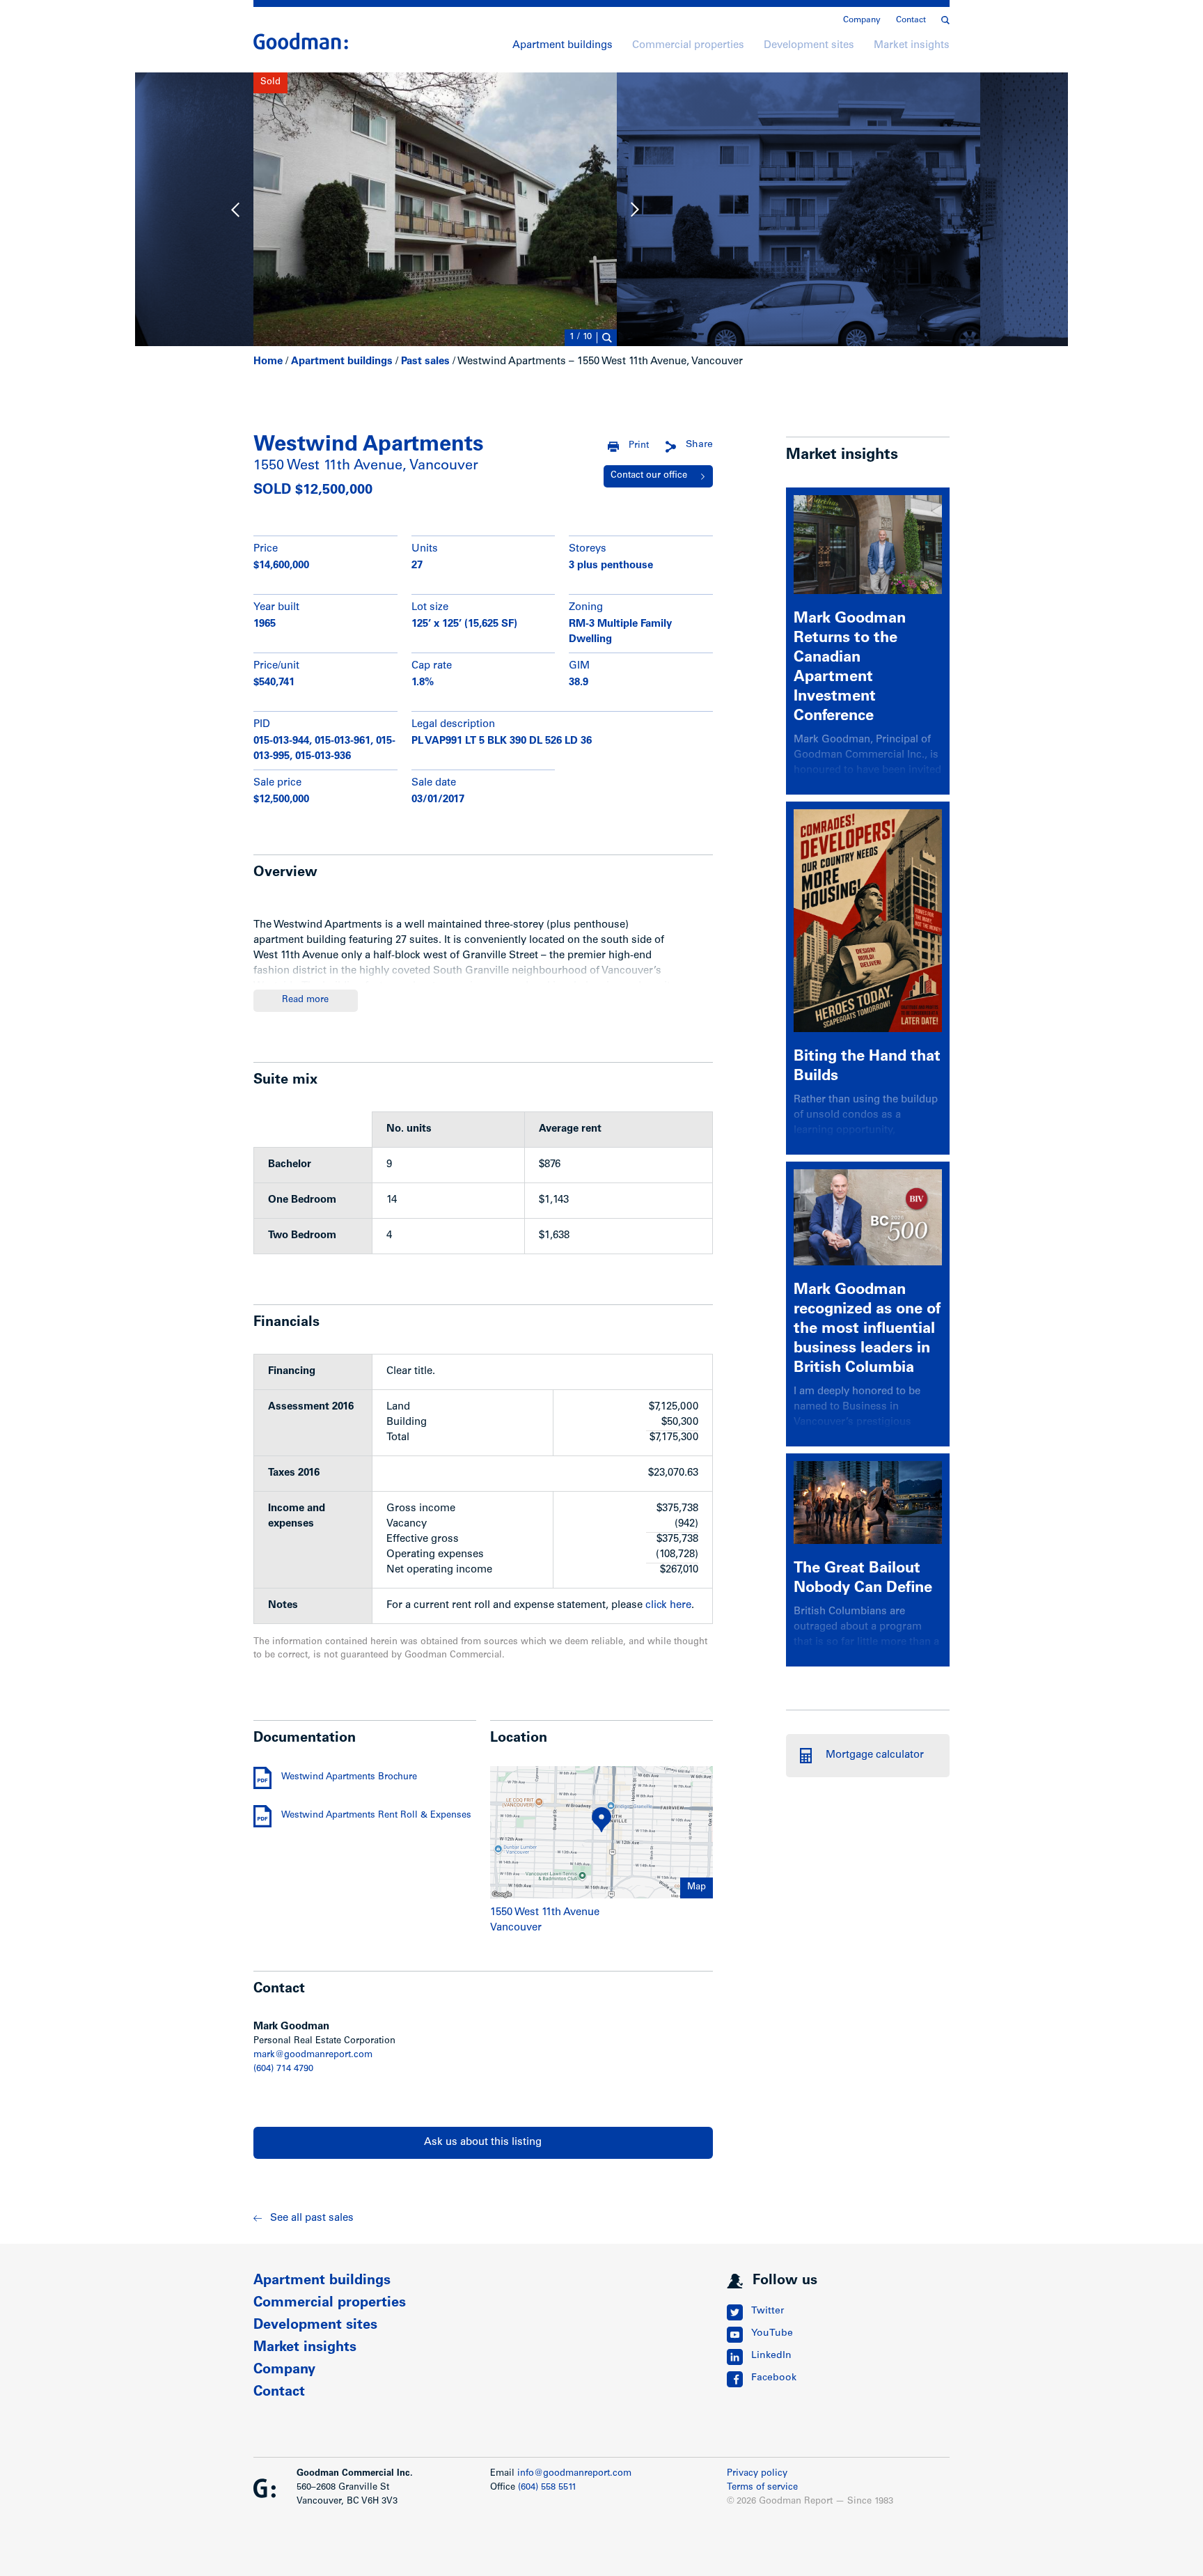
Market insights (912, 46)
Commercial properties (688, 46)
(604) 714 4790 (283, 2069)
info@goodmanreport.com (574, 2474)
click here (668, 1606)
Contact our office (649, 476)
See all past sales (312, 2218)
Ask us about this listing (483, 2142)
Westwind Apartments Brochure (349, 1778)
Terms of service (762, 2488)
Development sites (809, 46)
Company (862, 20)
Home (268, 362)
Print (639, 446)
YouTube (772, 2334)
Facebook (774, 2378)
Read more (305, 1000)
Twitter (768, 2311)
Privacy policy (757, 2474)
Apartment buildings (563, 46)
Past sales (425, 362)
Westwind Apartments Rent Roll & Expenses (376, 1816)
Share (699, 445)
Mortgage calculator (875, 1755)
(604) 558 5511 (547, 2488)
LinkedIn (771, 2356)
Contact (911, 20)
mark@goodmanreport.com (313, 2055)
